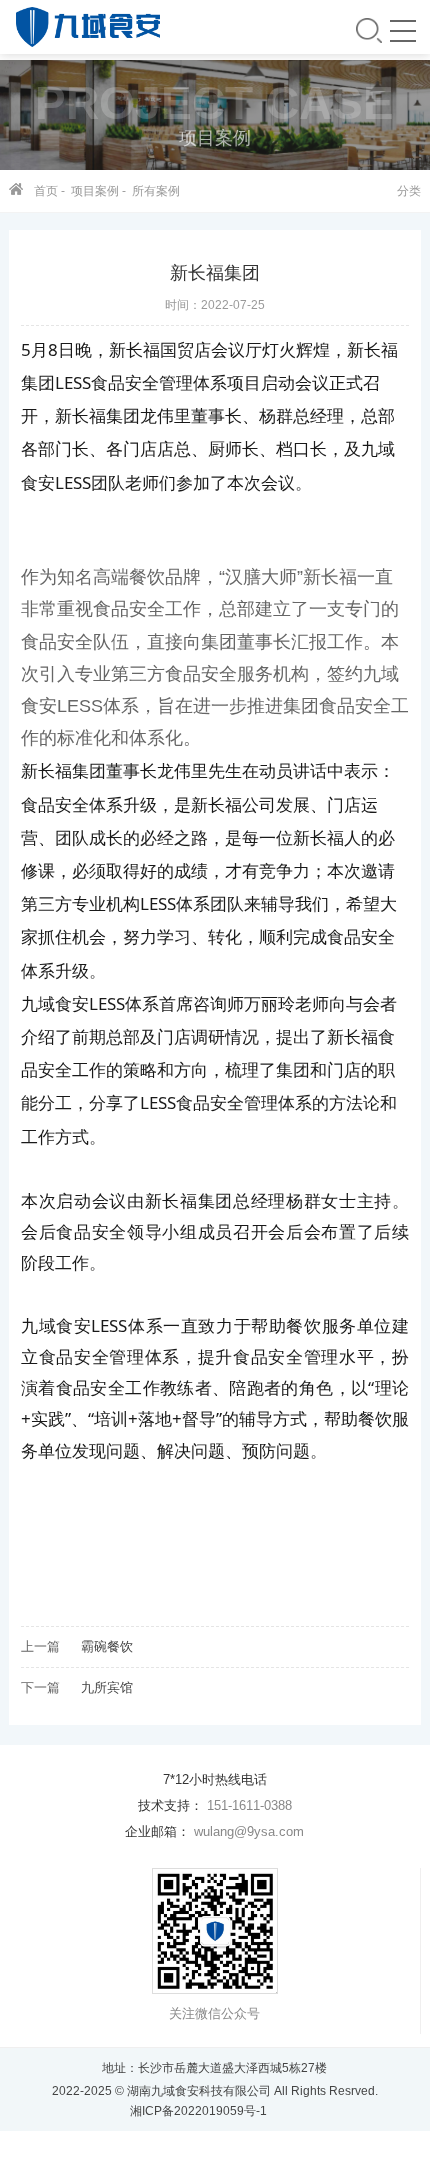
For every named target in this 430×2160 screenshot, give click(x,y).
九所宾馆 (107, 1687)
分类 (409, 191)
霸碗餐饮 (107, 1646)
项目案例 (95, 191)
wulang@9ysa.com (249, 1831)
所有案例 (156, 191)
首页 (46, 191)
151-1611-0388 (249, 1805)
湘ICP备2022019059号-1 (198, 2111)
